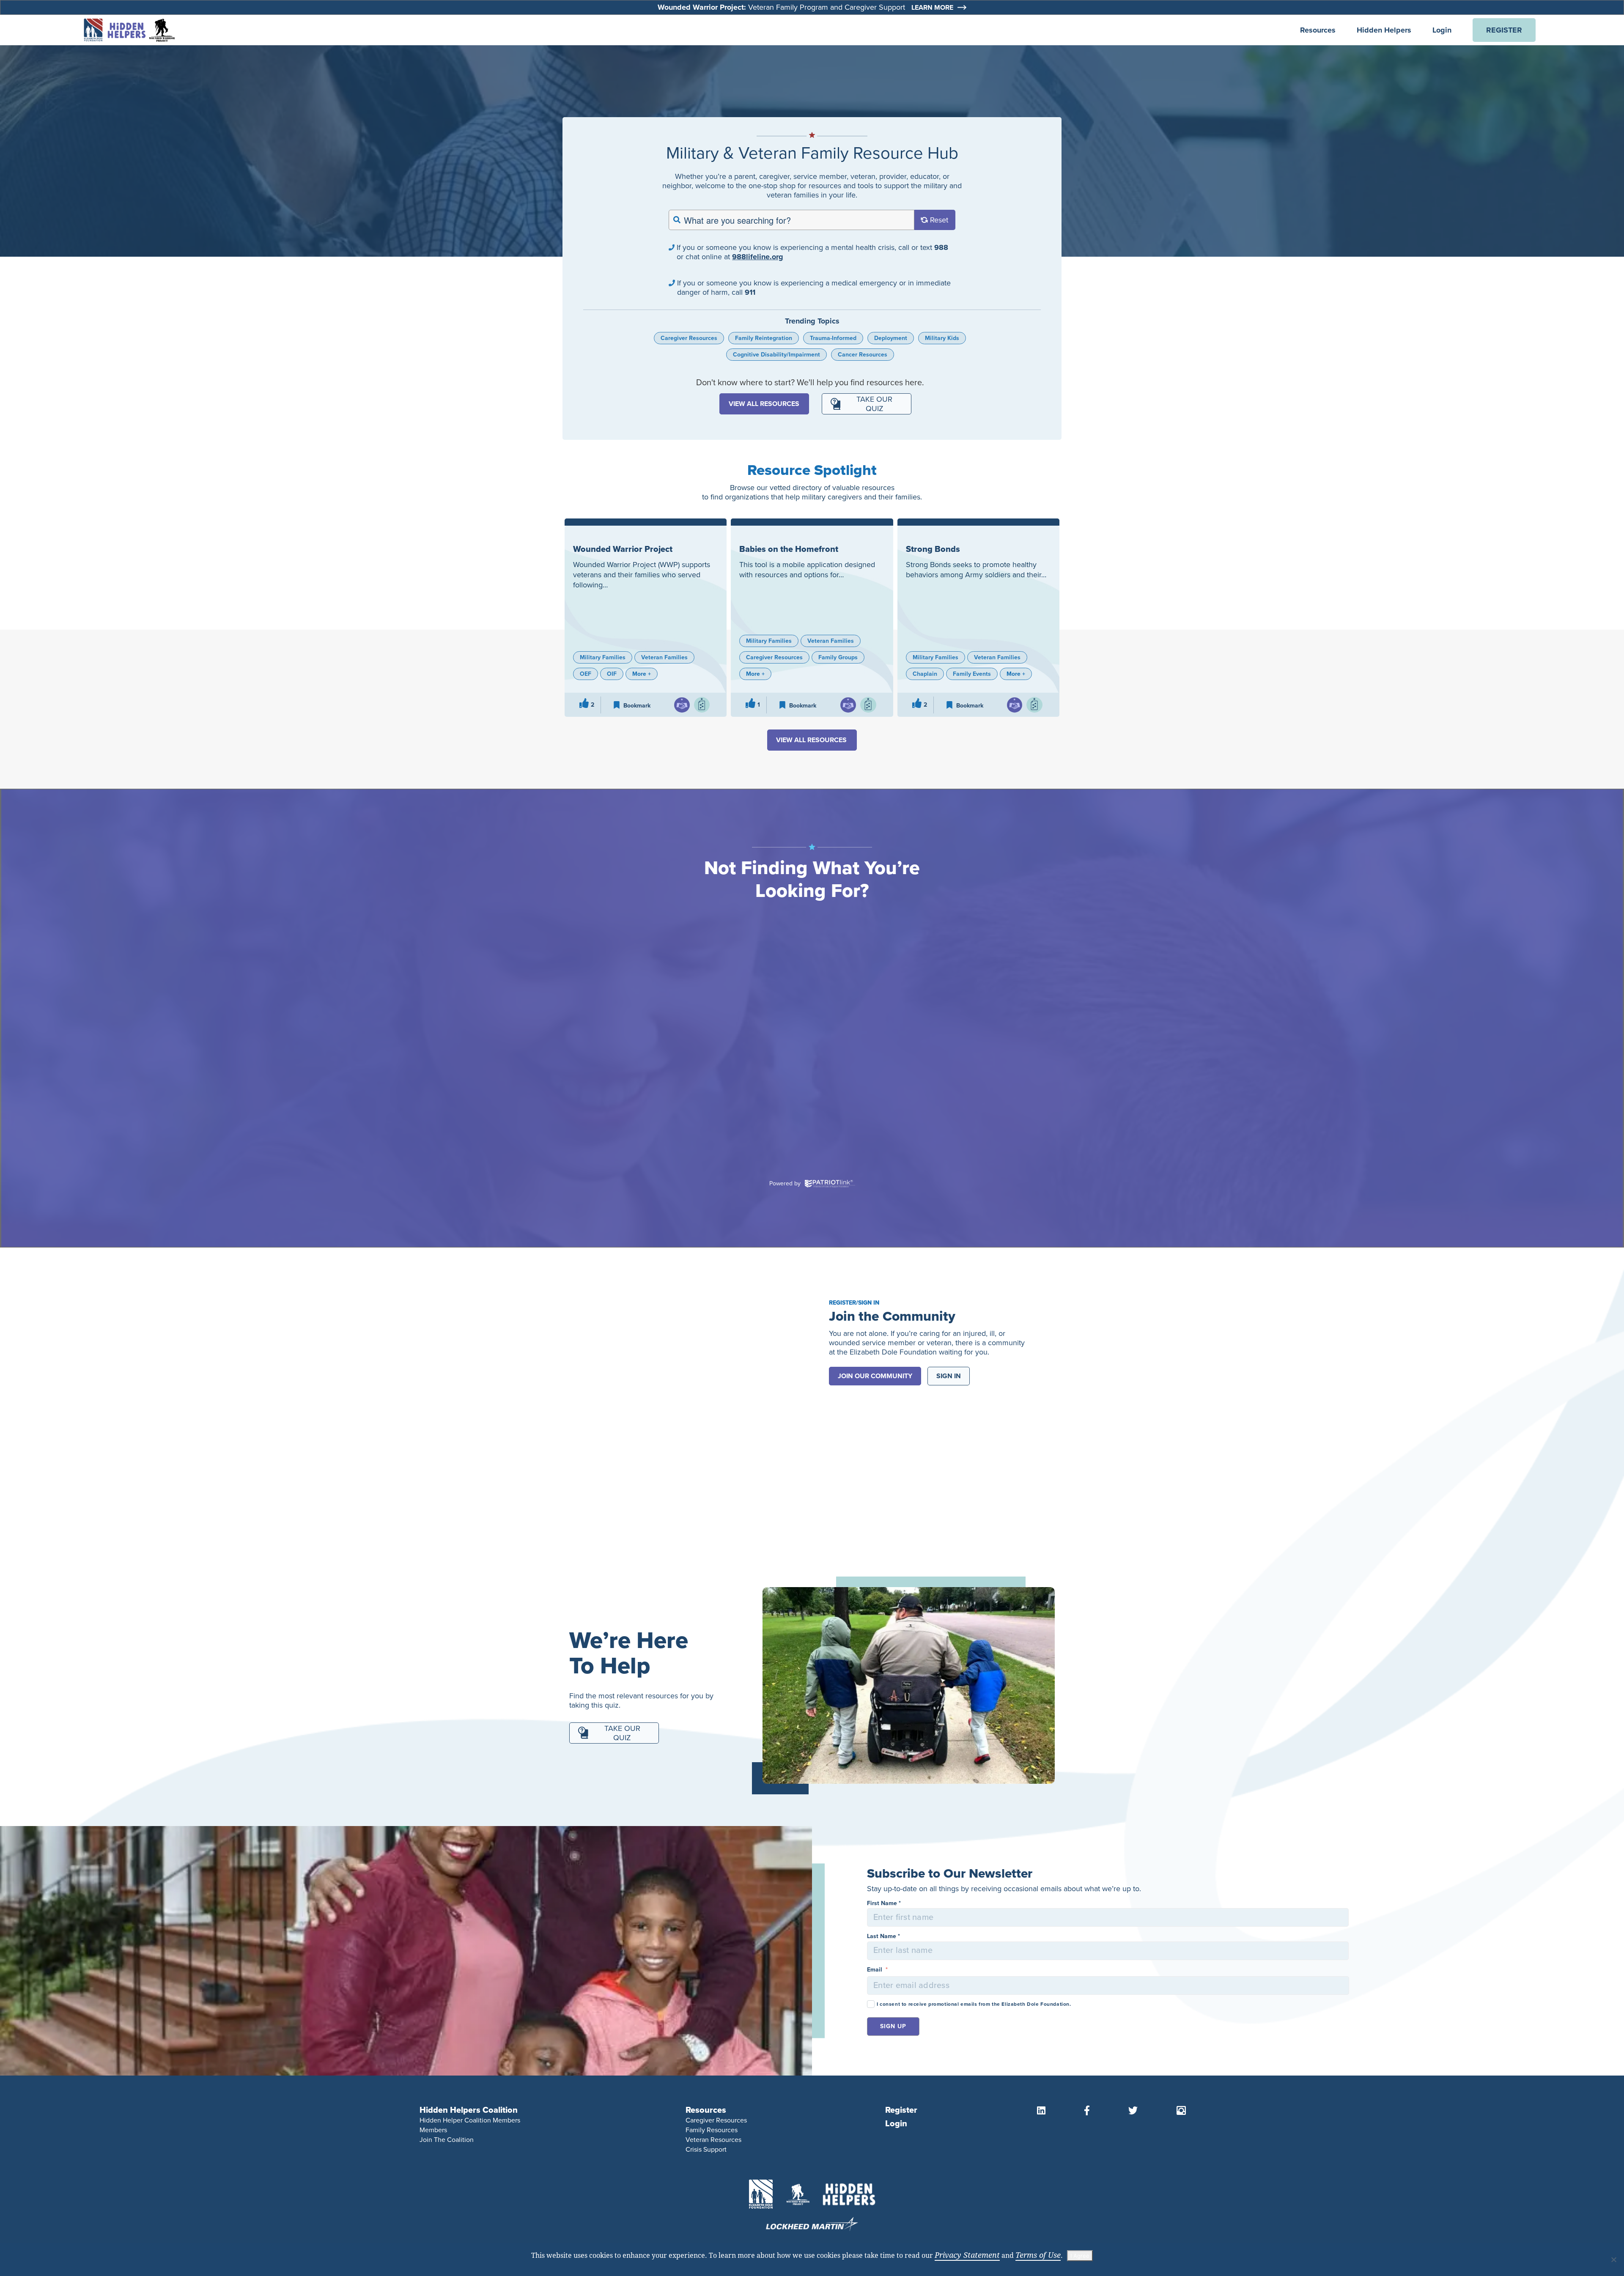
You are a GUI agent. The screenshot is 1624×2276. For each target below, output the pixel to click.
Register (901, 2110)
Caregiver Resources (689, 338)
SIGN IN (949, 1376)
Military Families (603, 657)
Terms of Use (1038, 2255)
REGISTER (1504, 30)
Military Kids (942, 338)
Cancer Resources (863, 355)
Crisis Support (706, 2149)
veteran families (664, 657)
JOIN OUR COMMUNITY (875, 1376)
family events (972, 674)
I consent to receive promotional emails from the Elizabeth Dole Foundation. (974, 2004)
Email (877, 1970)
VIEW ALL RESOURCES (764, 404)
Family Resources (712, 2130)
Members (433, 2130)
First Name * (884, 1903)
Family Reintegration (764, 338)
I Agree (1080, 2256)
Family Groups (838, 657)
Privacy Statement (967, 2255)
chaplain (925, 674)
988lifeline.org (758, 257)
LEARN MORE (932, 8)
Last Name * (883, 1936)
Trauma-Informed (833, 338)
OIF (612, 674)
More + (642, 674)
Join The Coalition (447, 2140)
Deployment (891, 338)
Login (1442, 30)
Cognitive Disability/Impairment (776, 355)
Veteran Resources (713, 2140)
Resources (1318, 30)
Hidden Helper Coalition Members (470, 2120)
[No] (1613, 2260)
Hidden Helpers (1384, 30)
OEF (586, 674)
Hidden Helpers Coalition (469, 2110)
